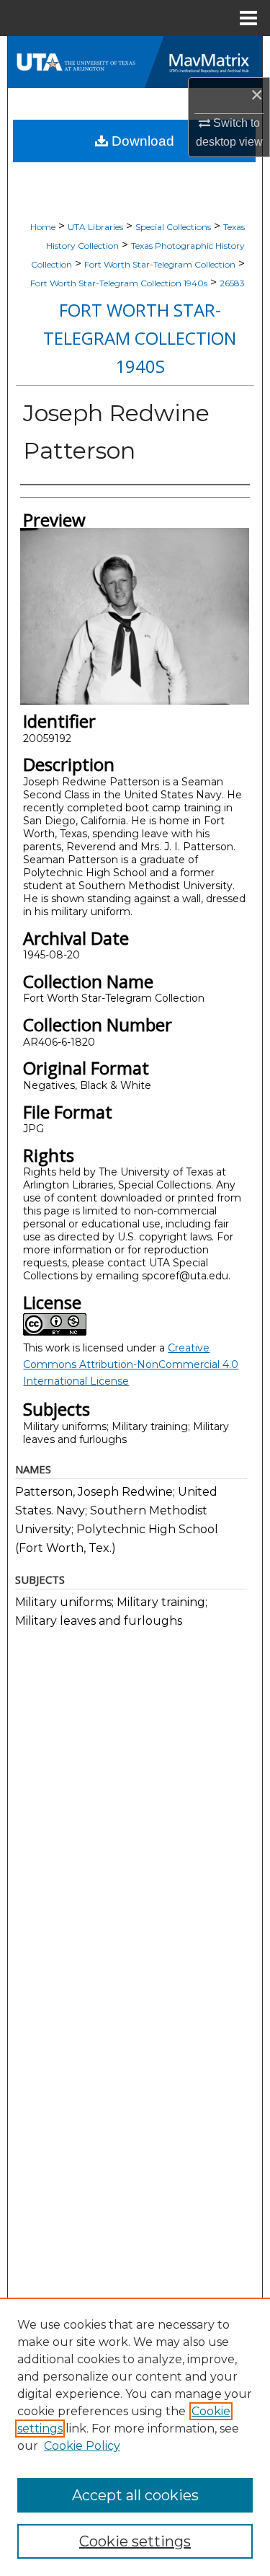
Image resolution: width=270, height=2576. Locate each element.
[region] (135, 2437)
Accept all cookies (135, 2495)
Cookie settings (135, 2541)
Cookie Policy (82, 2446)
